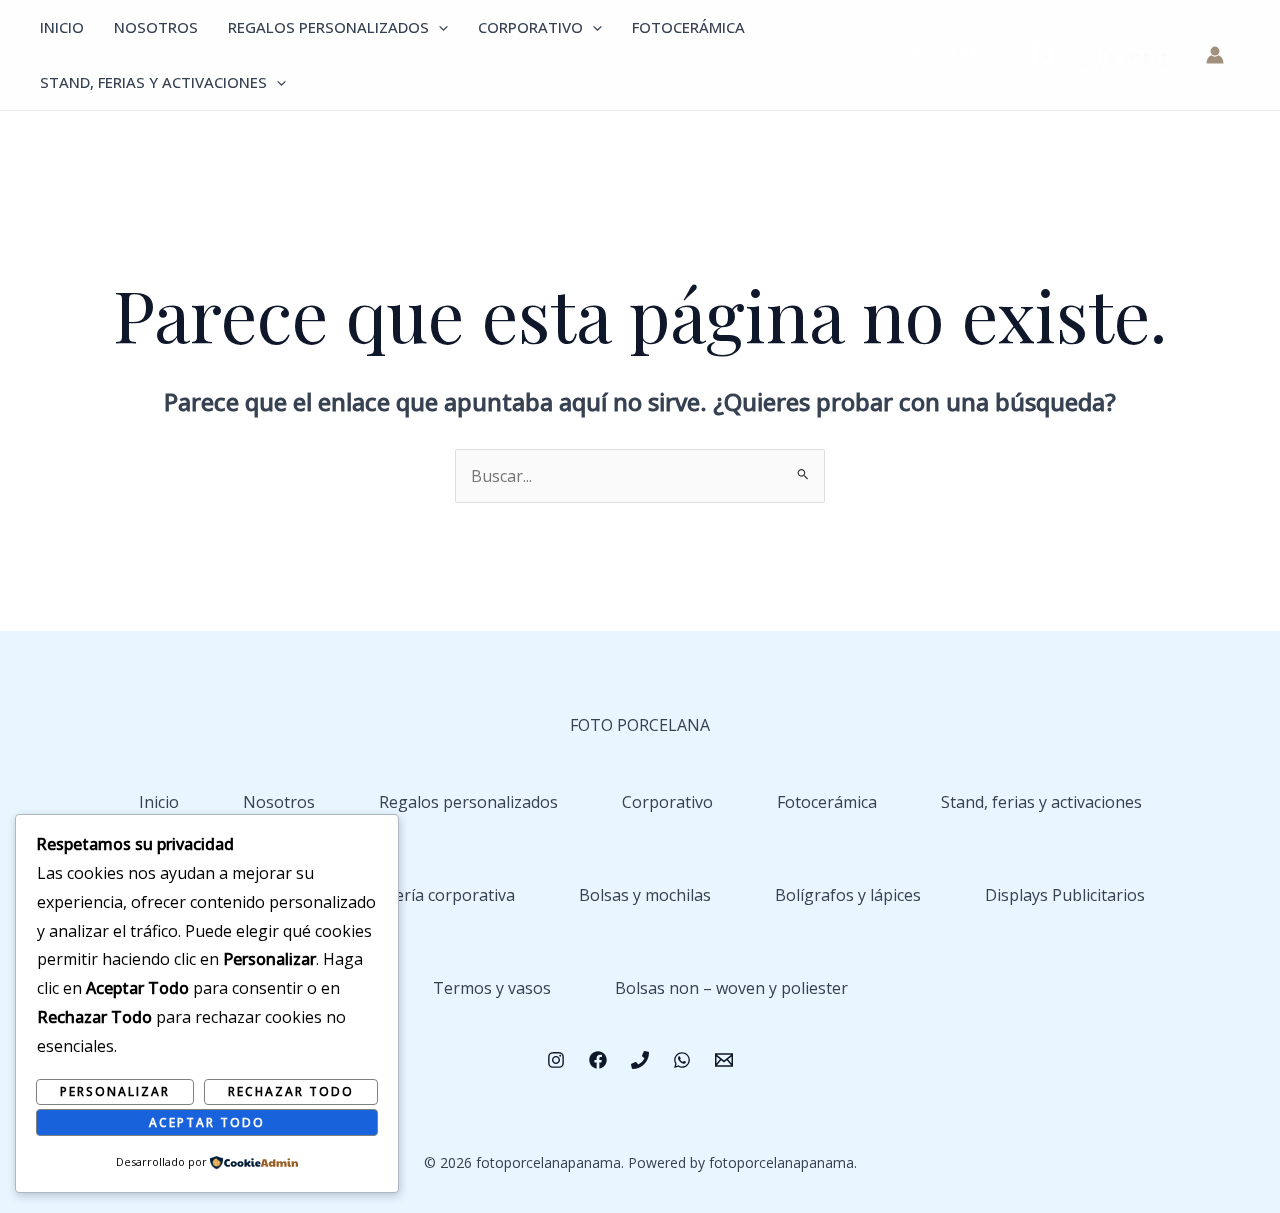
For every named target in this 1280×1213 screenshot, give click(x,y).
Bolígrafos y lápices (848, 895)
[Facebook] (598, 1060)
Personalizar (115, 1091)
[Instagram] (556, 1060)
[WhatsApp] (682, 1060)
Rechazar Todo (291, 1091)
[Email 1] (724, 1060)
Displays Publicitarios (1065, 895)
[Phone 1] (640, 1060)
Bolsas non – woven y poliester (731, 988)
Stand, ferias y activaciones (153, 82)
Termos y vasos (492, 988)
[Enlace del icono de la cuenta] (1215, 55)
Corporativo (530, 27)
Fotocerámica (688, 27)
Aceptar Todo (207, 1122)
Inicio (62, 27)
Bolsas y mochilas (645, 895)
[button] (438, 27)
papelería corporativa (434, 895)
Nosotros (156, 27)
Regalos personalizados (328, 27)
